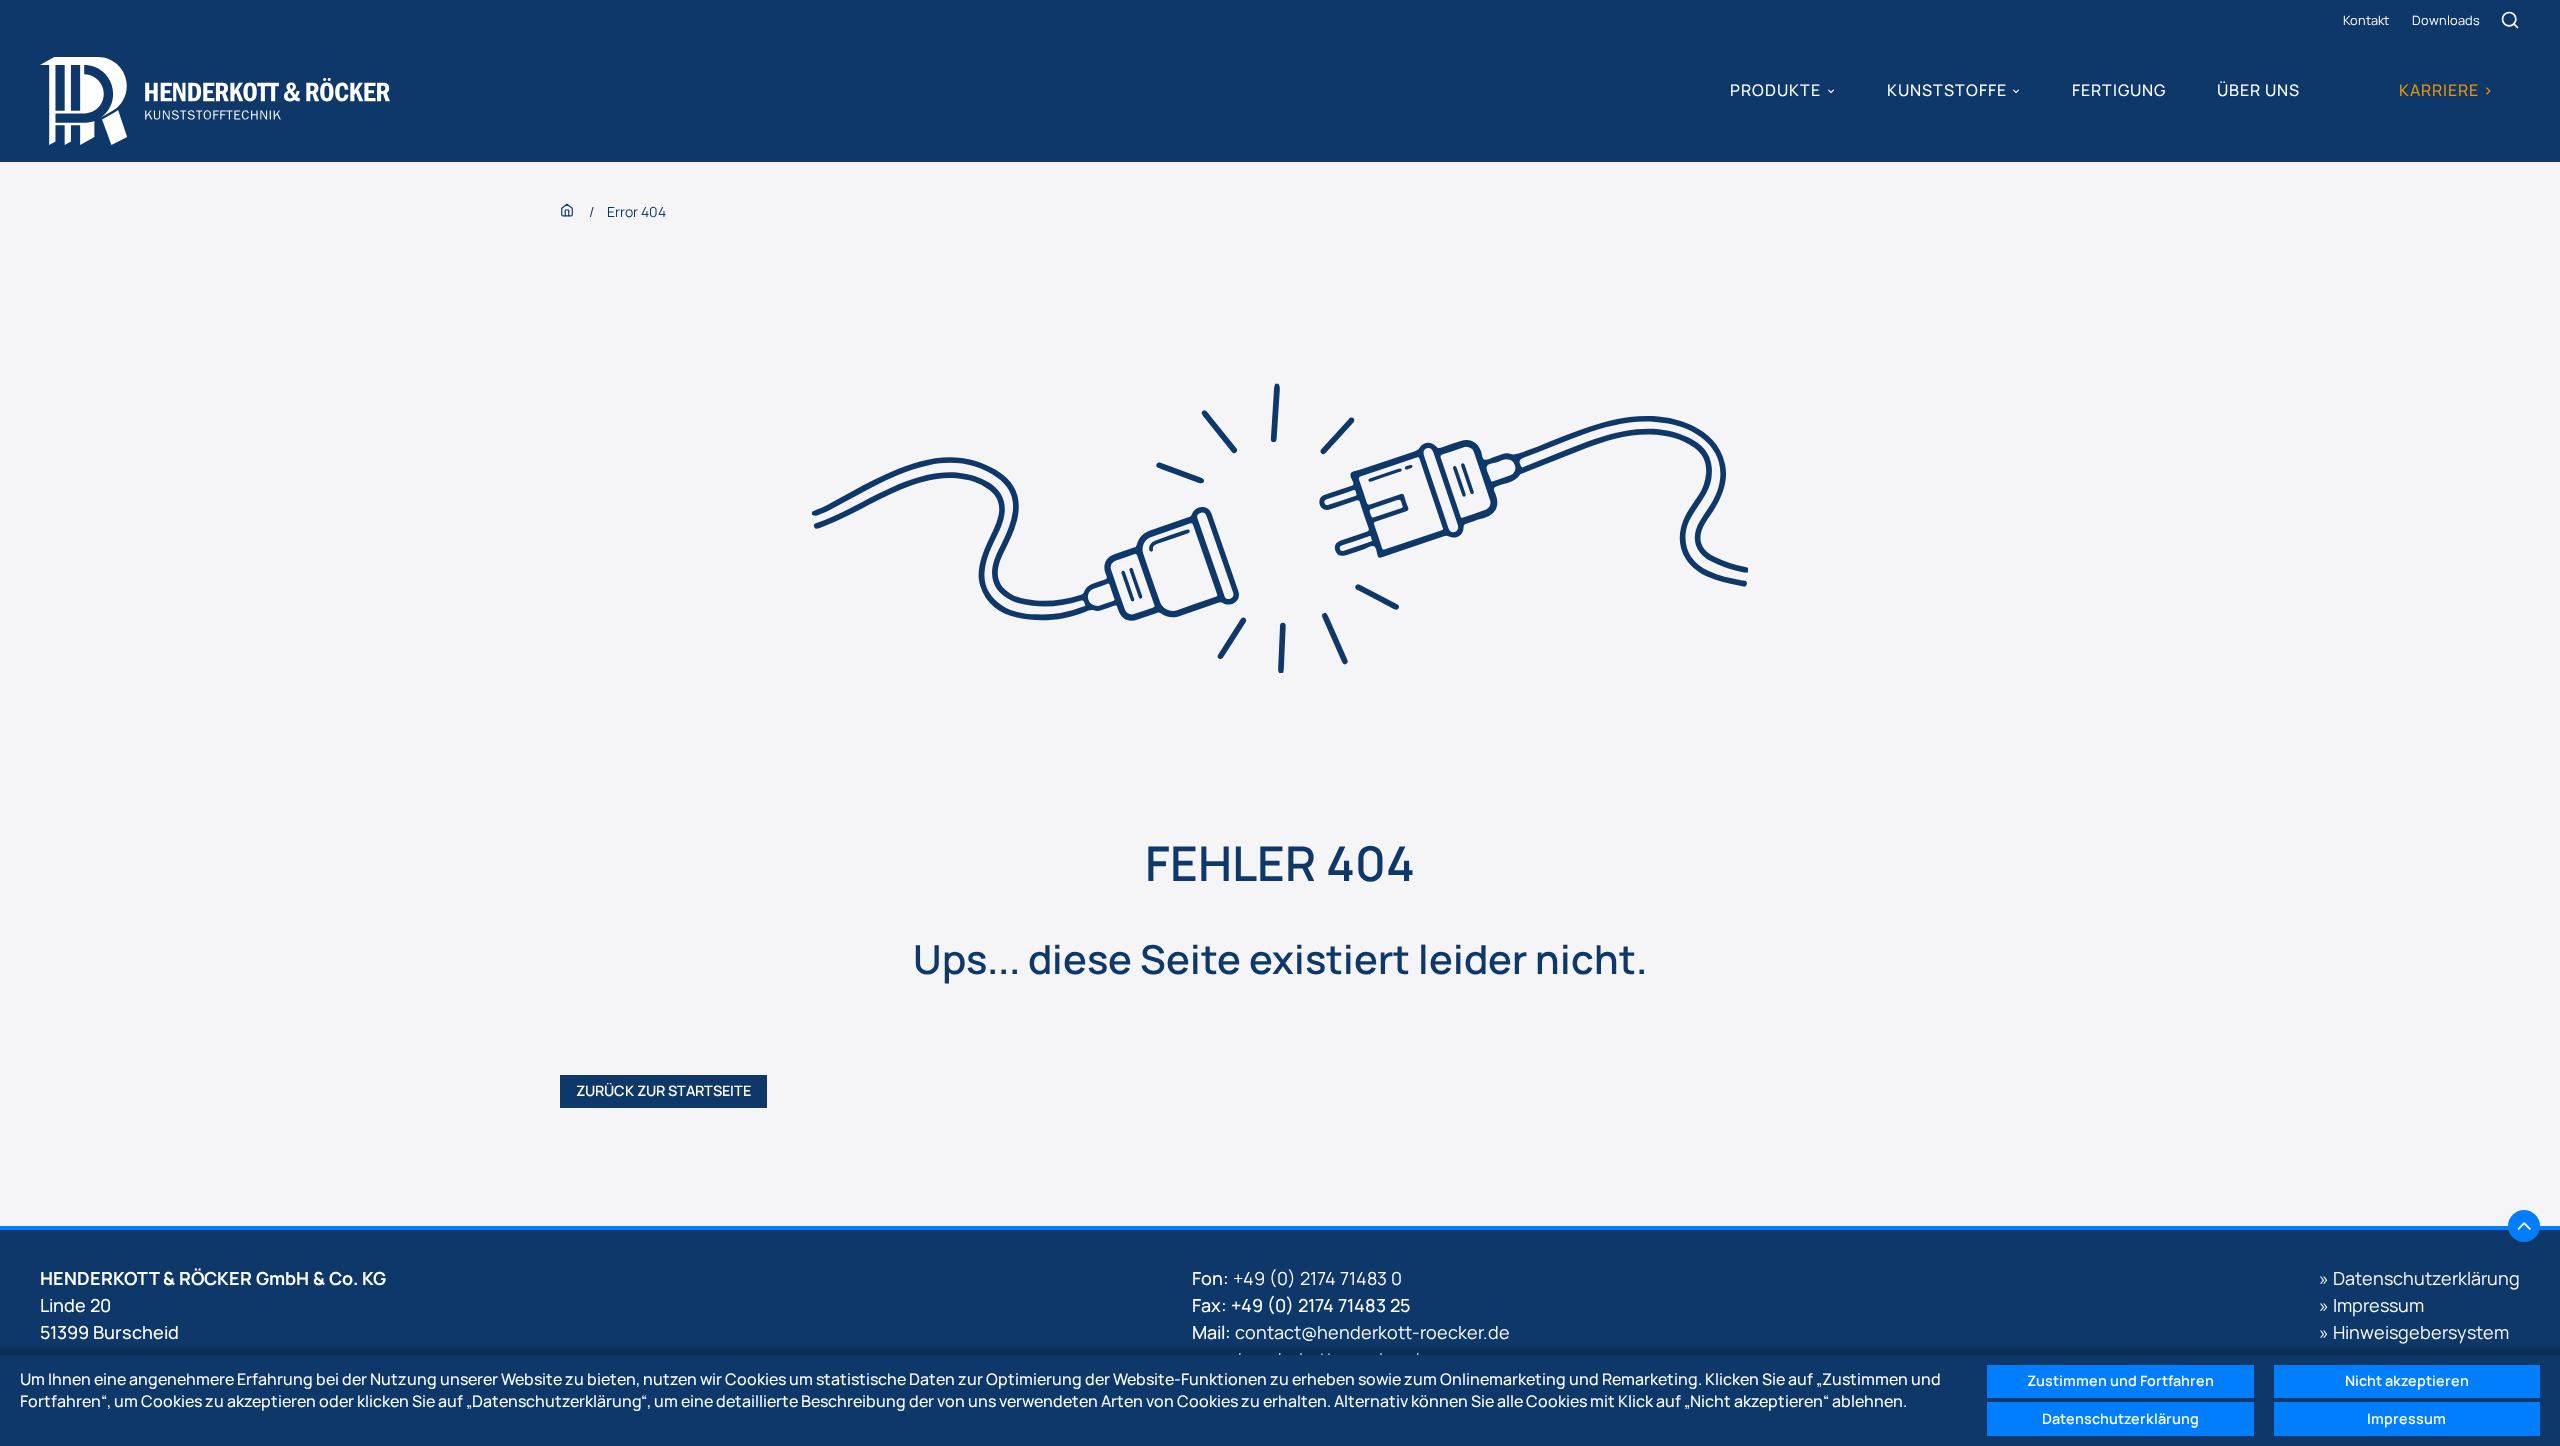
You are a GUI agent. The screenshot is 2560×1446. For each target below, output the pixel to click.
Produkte (1775, 90)
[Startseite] (215, 101)
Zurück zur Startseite (663, 1090)
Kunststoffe (1947, 90)
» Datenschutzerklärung (2419, 1278)
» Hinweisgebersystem (2414, 1332)
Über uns (2258, 90)
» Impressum (2371, 1305)
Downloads (2446, 20)
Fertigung (2119, 90)
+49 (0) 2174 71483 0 (1317, 1278)
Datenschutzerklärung (2120, 1418)
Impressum (2406, 1418)
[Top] (2524, 1226)
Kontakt (2366, 20)
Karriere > (2446, 90)
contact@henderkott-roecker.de (1372, 1332)
